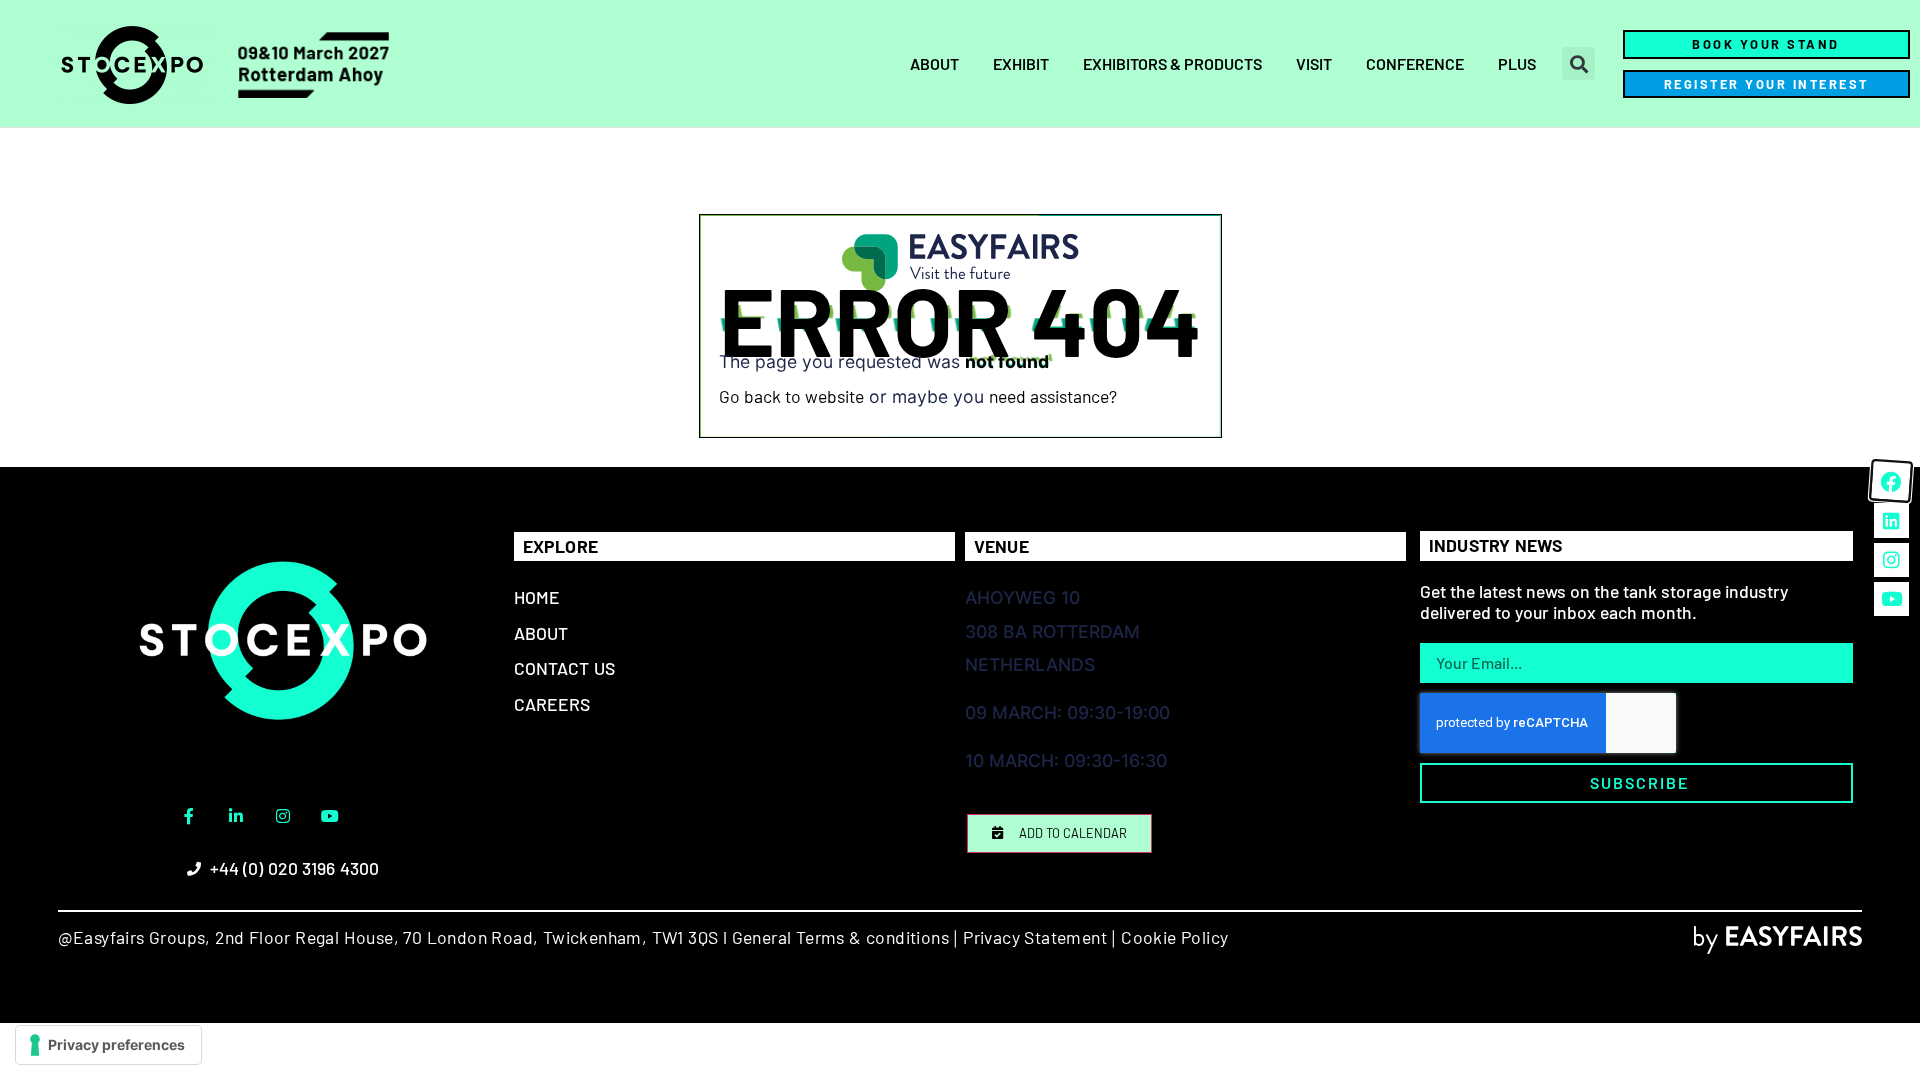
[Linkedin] (1891, 520)
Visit (1314, 63)
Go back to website (791, 396)
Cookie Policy (1174, 937)
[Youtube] (330, 816)
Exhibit (1021, 63)
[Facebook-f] (189, 816)
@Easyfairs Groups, (134, 937)
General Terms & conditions (840, 937)
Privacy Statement (1035, 937)
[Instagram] (283, 816)
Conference (1415, 63)
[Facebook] (1891, 481)
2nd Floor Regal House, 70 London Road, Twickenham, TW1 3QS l (469, 937)
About (934, 63)
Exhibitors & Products (1172, 63)
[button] (1578, 63)
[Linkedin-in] (236, 816)
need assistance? (1053, 396)
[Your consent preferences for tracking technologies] (108, 1045)
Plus (1517, 63)
